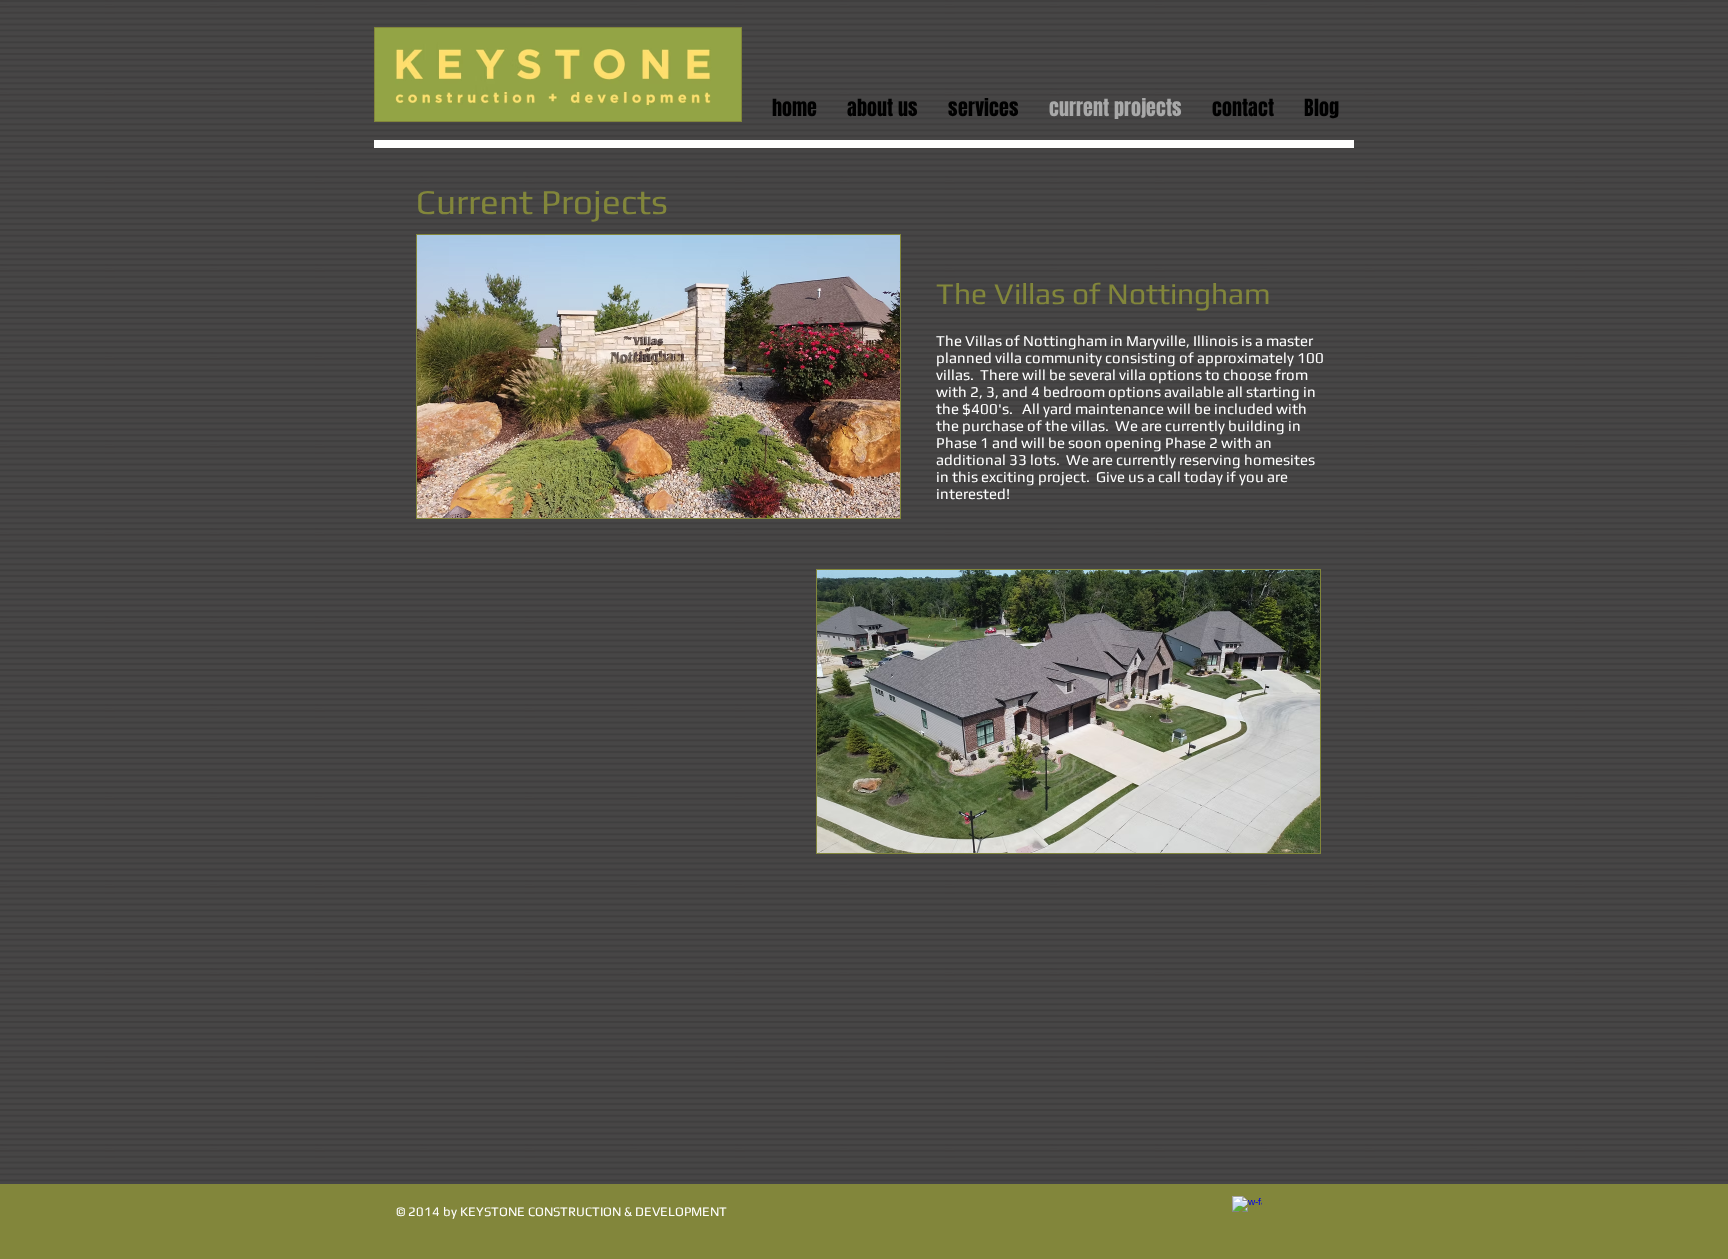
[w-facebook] (1247, 1211)
